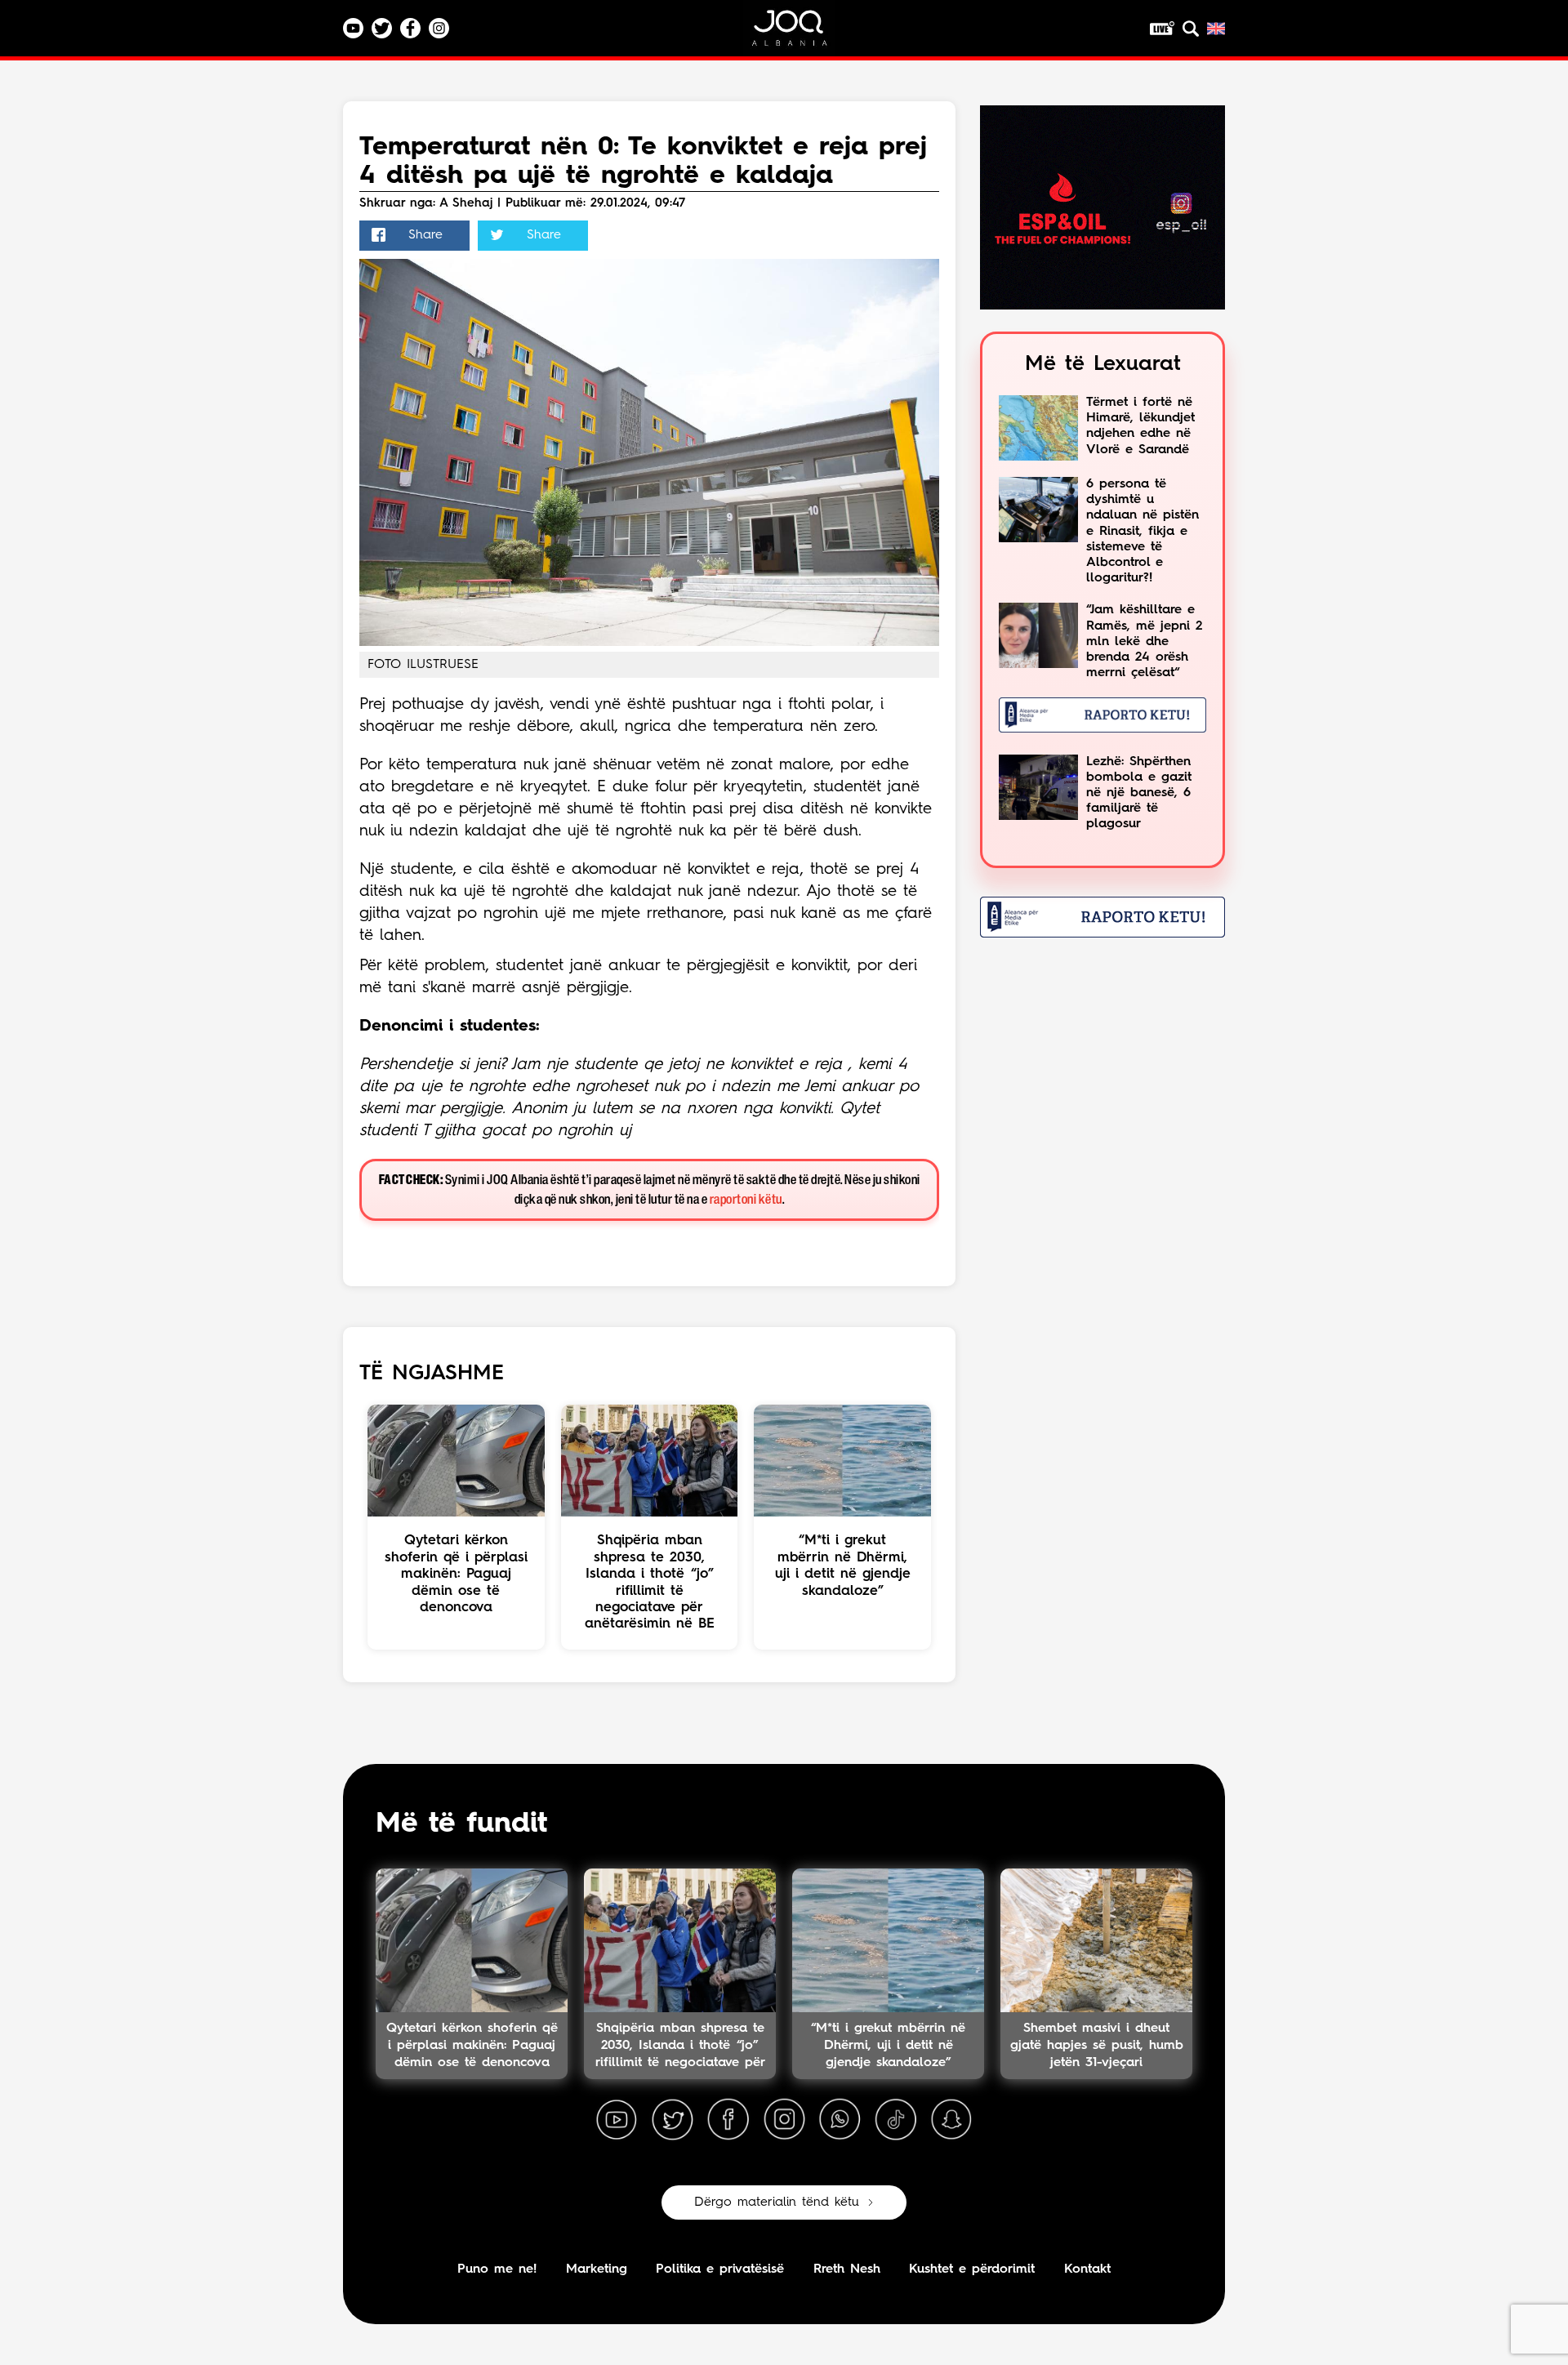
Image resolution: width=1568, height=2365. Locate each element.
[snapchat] (951, 2120)
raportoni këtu (746, 1200)
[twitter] (672, 2120)
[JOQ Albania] (800, 34)
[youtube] (617, 2120)
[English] (1216, 29)
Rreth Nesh (847, 2269)
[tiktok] (896, 2120)
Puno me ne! (497, 2269)
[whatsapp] (840, 2120)
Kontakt (1087, 2269)
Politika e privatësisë (720, 2269)
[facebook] (728, 2120)
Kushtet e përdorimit (972, 2269)
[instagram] (784, 2120)
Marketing (597, 2269)
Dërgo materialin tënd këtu (777, 2202)
